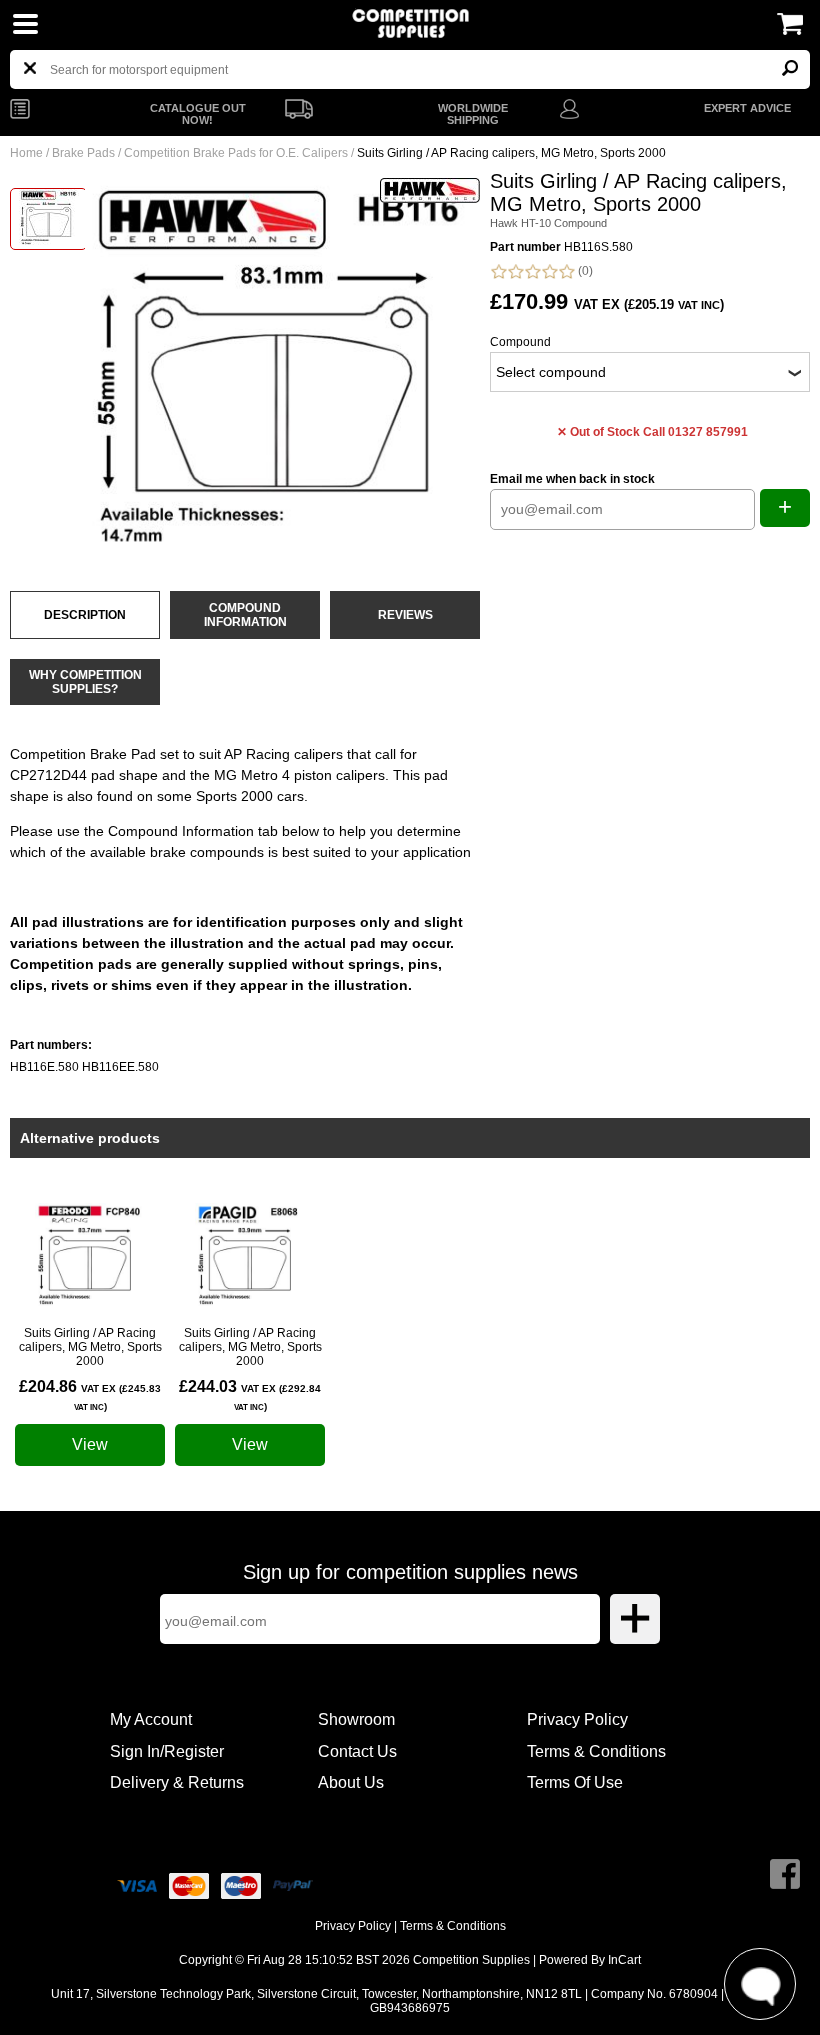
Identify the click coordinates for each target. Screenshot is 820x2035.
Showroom (356, 1719)
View (90, 1444)
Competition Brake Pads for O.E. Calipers (236, 153)
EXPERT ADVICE (747, 108)
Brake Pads (83, 153)
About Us (351, 1782)
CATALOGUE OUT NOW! (198, 114)
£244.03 (250, 1395)
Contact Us (357, 1751)
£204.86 (90, 1395)
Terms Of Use (575, 1782)
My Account (151, 1719)
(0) (584, 271)
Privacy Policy (577, 1719)
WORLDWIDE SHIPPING (473, 114)
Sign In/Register (167, 1751)
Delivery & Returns (177, 1782)
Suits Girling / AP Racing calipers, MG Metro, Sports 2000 (90, 1347)
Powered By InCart (590, 1960)
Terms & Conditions (596, 1751)
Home (26, 153)
